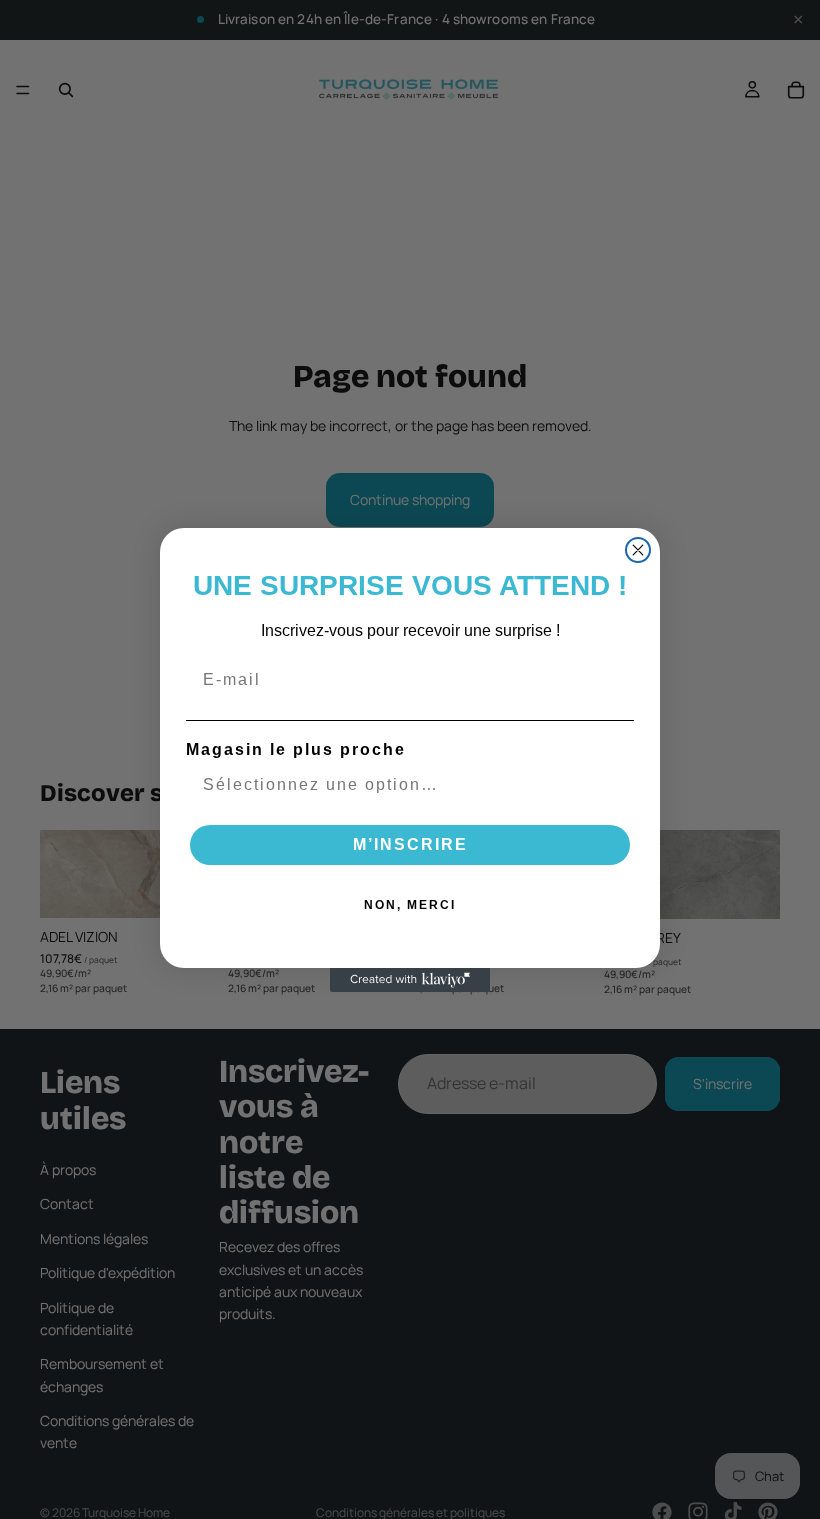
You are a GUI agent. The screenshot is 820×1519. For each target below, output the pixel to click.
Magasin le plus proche (296, 749)
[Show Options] (615, 785)
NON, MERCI (410, 905)
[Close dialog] (638, 550)
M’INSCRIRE (410, 844)
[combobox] (404, 785)
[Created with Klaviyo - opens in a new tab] (410, 980)
